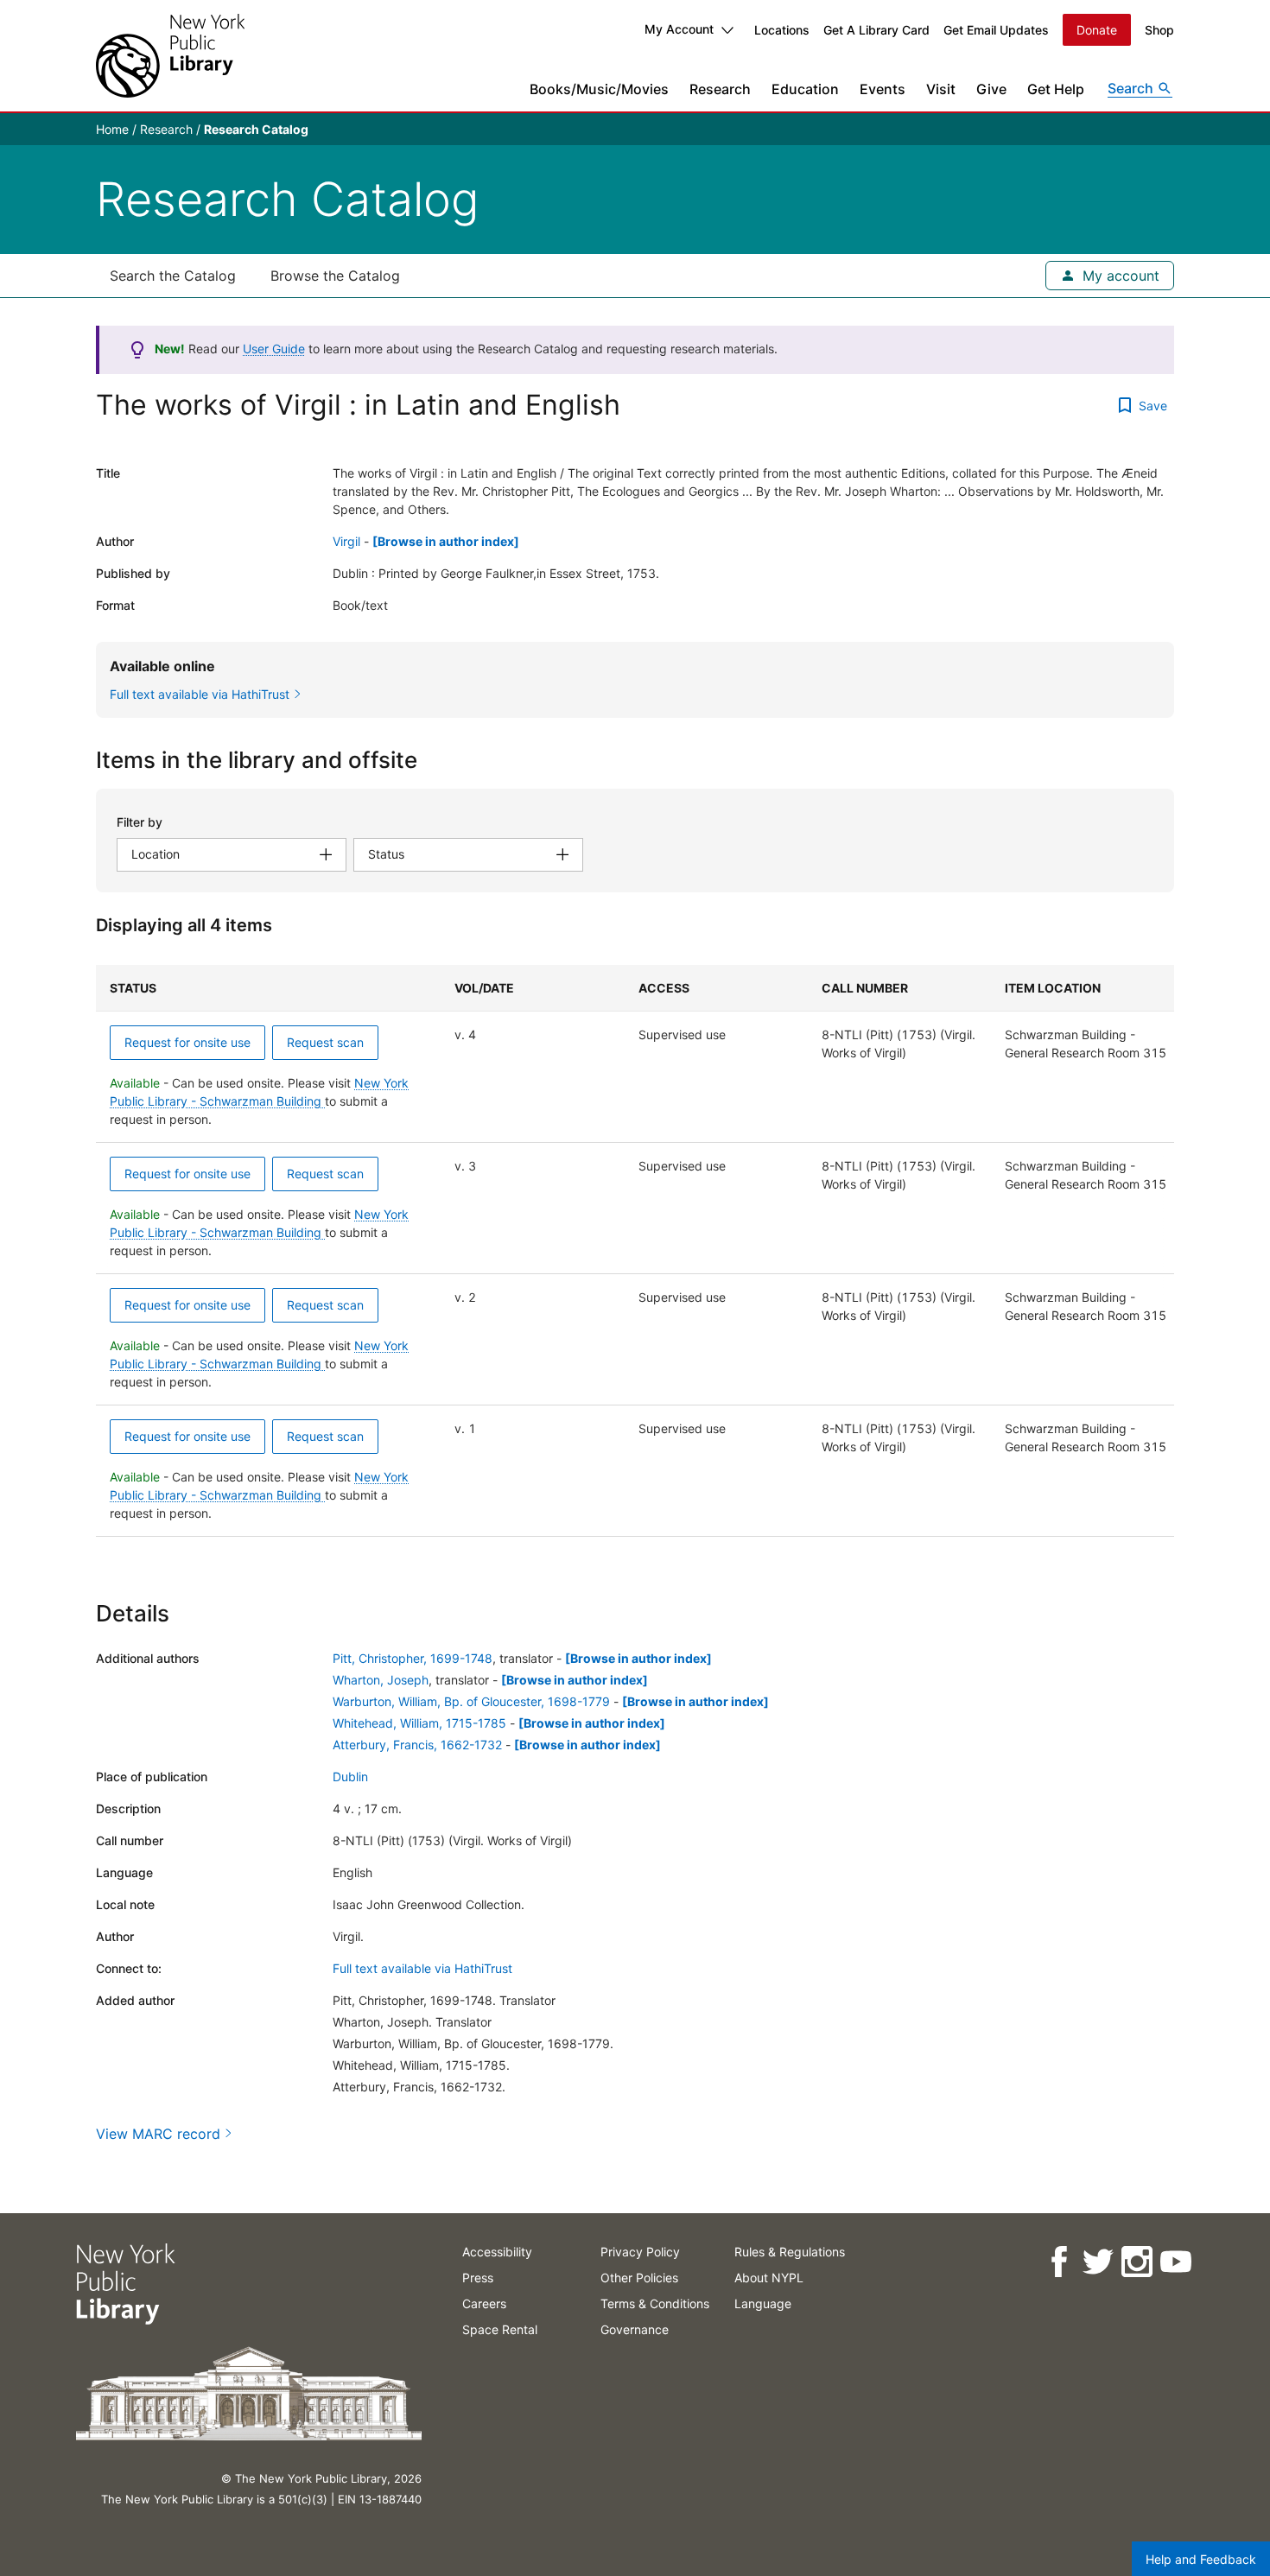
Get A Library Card (876, 30)
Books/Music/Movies (599, 89)
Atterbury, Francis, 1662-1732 (417, 1745)
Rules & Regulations (790, 2252)
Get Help (1056, 89)
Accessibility (497, 2252)
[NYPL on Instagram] (1136, 2262)
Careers (484, 2303)
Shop (1159, 30)
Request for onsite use (187, 1042)
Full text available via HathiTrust (422, 1968)
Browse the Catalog (335, 276)
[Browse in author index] (446, 541)
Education (805, 89)
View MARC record (158, 2134)
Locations (782, 30)
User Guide (274, 349)
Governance (635, 2329)
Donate (1097, 30)
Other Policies (639, 2278)
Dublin (350, 1777)
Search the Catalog (173, 276)
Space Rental (500, 2329)
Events (883, 89)
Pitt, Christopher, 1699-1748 (413, 1658)
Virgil (346, 541)
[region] (635, 1251)
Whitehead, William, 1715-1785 (419, 1723)
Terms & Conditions (655, 2303)
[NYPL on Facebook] (1058, 2262)
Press (478, 2278)
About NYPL (769, 2278)
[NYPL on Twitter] (1097, 2262)
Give (991, 89)
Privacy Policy (640, 2252)
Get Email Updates (996, 30)
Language (763, 2303)
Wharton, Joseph (381, 1680)
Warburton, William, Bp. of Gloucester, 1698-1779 (471, 1701)
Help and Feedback (1201, 2559)
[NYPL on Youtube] (1175, 2262)
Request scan (325, 1042)
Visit (941, 89)
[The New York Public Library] (170, 56)
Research (720, 89)
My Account (679, 29)
